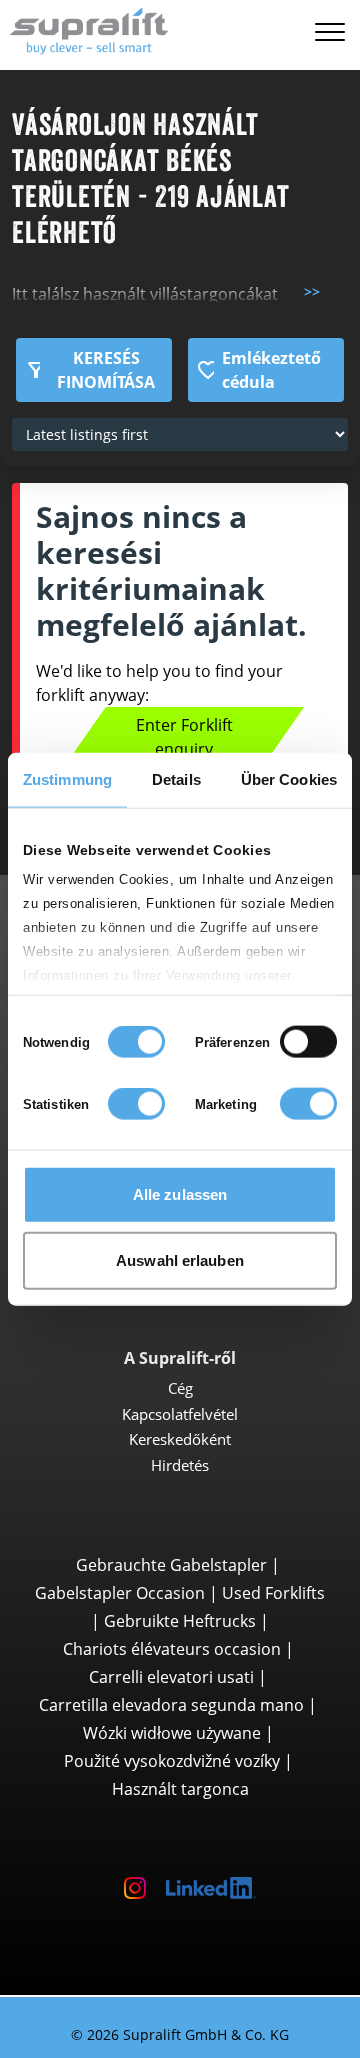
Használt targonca (180, 1789)
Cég (180, 1388)
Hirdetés (180, 1465)
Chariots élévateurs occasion (172, 1649)
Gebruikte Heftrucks (180, 1621)
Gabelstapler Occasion (120, 1593)
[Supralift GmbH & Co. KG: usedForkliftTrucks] (84, 28)
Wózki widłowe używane (172, 1733)
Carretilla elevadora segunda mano (171, 1705)
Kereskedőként (180, 1439)
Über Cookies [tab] (289, 779)
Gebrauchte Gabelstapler (171, 1565)
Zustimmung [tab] (67, 779)
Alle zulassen (180, 1194)
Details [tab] (176, 779)
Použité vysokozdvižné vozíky (172, 1761)
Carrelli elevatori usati (171, 1677)
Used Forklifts (273, 1593)
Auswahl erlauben (180, 1259)
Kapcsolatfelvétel (180, 1414)
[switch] (308, 1042)
